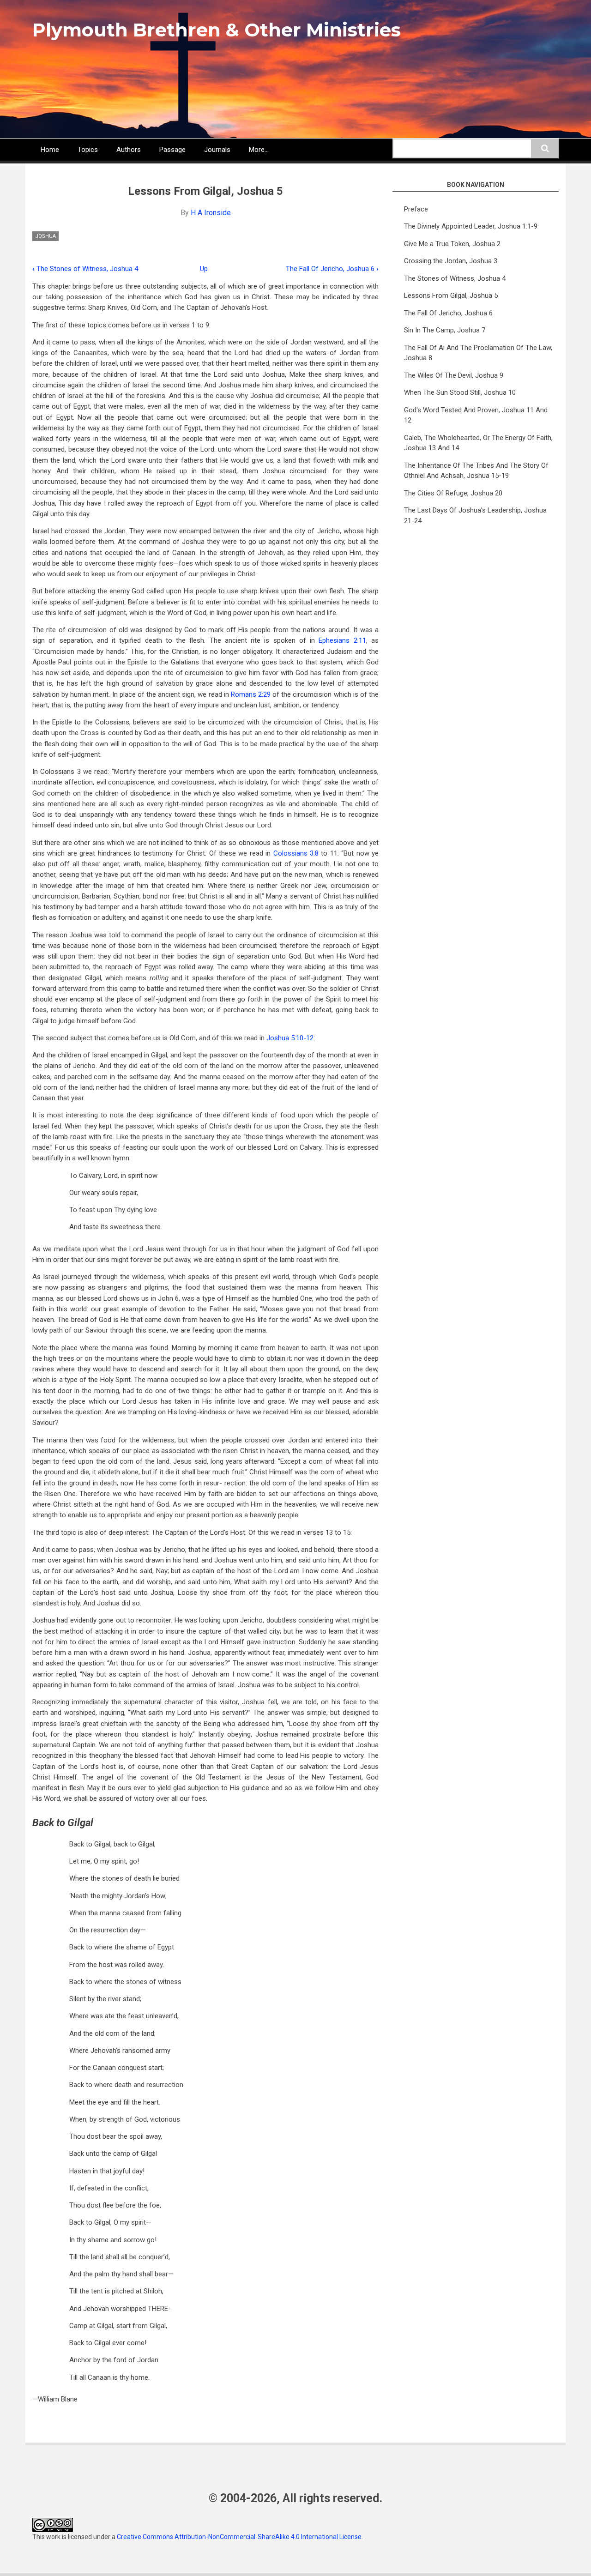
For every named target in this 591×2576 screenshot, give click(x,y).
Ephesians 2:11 (342, 640)
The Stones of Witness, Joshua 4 (85, 269)
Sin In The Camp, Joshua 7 (445, 330)
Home (50, 150)
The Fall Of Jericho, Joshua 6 (332, 269)
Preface (416, 209)
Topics (88, 150)
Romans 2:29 (251, 694)
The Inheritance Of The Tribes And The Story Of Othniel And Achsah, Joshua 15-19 (476, 471)
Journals (217, 150)
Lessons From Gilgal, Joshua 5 (451, 296)
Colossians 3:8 (296, 853)
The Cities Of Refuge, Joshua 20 (453, 493)
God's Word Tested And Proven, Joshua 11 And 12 (476, 415)
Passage (172, 150)
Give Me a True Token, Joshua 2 (452, 244)
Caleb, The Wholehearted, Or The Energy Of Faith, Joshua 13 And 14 (478, 443)
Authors (129, 150)
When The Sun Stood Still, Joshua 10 (460, 392)
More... (259, 150)
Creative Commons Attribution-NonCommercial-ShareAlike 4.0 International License (239, 2537)
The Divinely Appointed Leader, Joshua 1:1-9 (471, 226)
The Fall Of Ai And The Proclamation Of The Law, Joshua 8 (478, 353)
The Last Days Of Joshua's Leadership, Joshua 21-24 (475, 516)
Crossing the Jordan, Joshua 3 (451, 261)
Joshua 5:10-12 (290, 1038)
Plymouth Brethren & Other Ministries (217, 30)
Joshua (45, 236)
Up (204, 269)
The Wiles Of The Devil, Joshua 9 (454, 375)
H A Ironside (211, 213)
